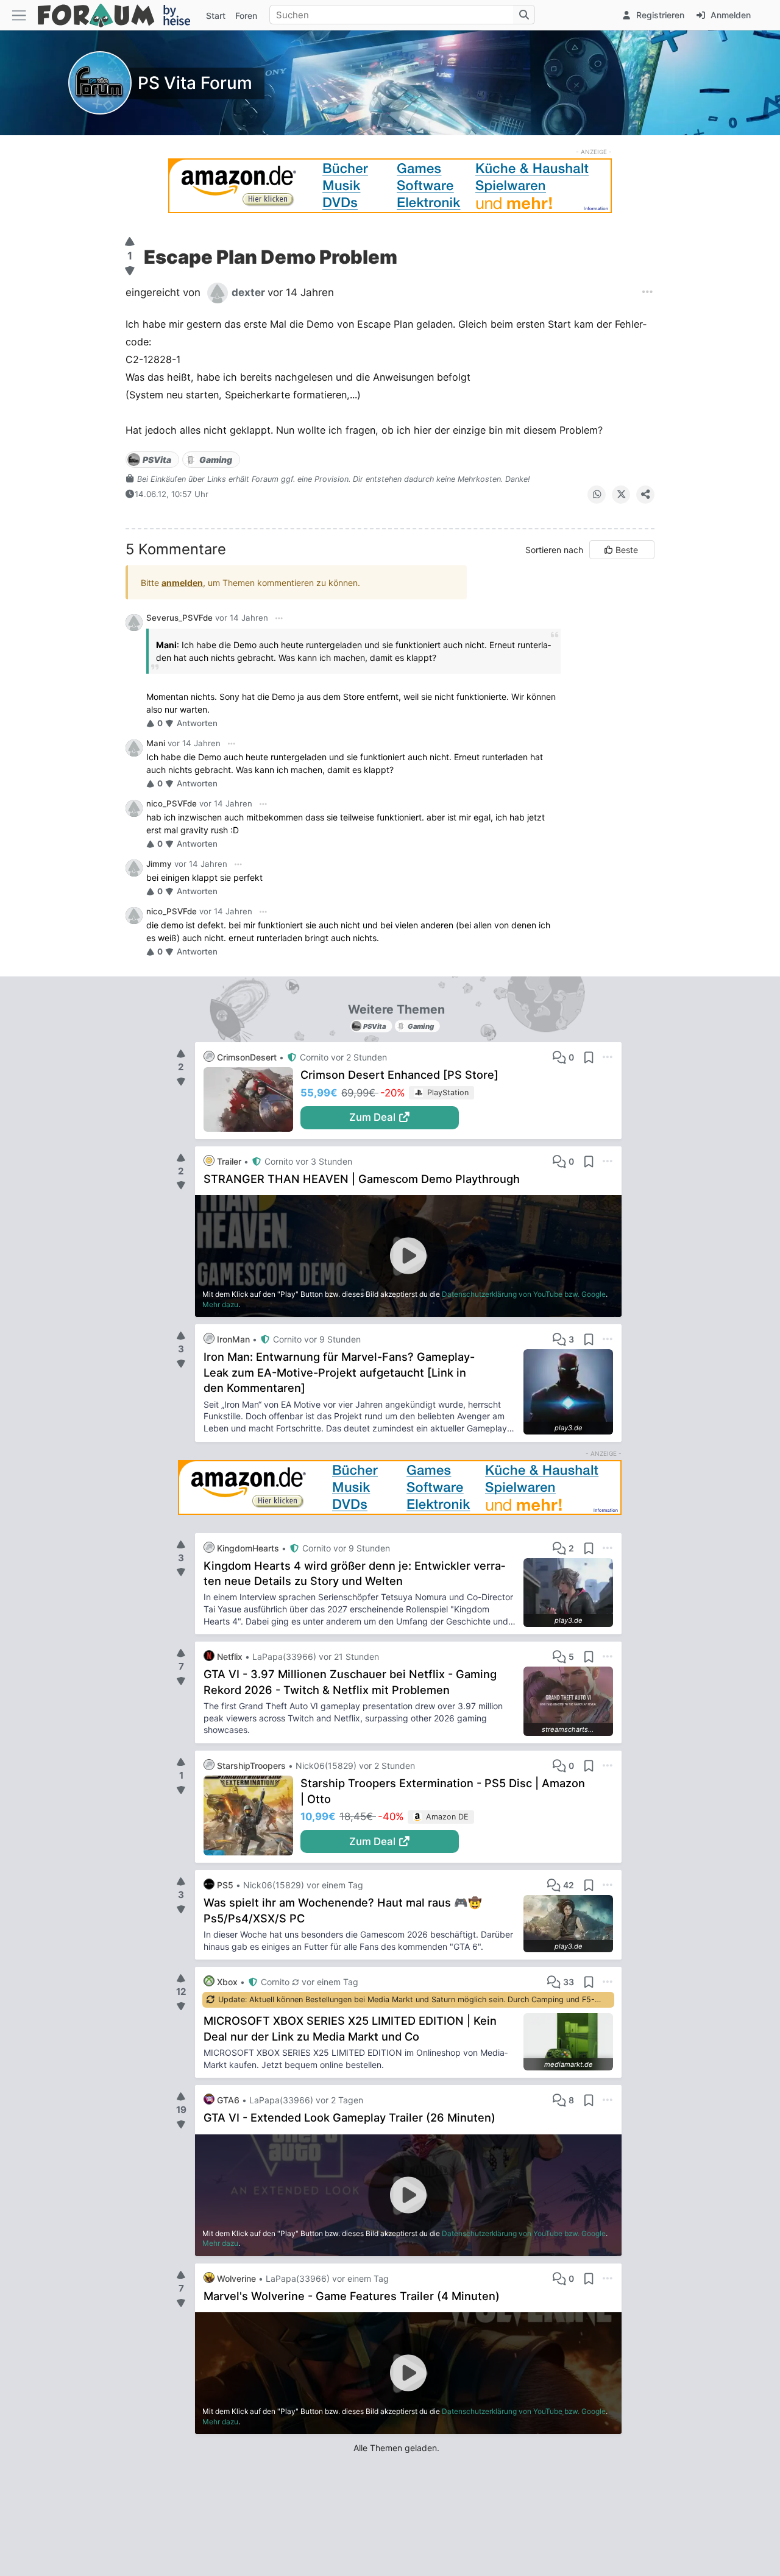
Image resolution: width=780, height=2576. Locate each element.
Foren (246, 16)
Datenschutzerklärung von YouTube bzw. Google (524, 1294)
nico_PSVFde (172, 803)
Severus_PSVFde (179, 618)
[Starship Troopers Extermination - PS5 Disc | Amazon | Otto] (252, 1816)
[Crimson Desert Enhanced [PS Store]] (252, 1099)
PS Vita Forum (195, 83)
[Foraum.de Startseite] (119, 15)
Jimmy (159, 864)
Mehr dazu (220, 1304)
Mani (156, 743)
